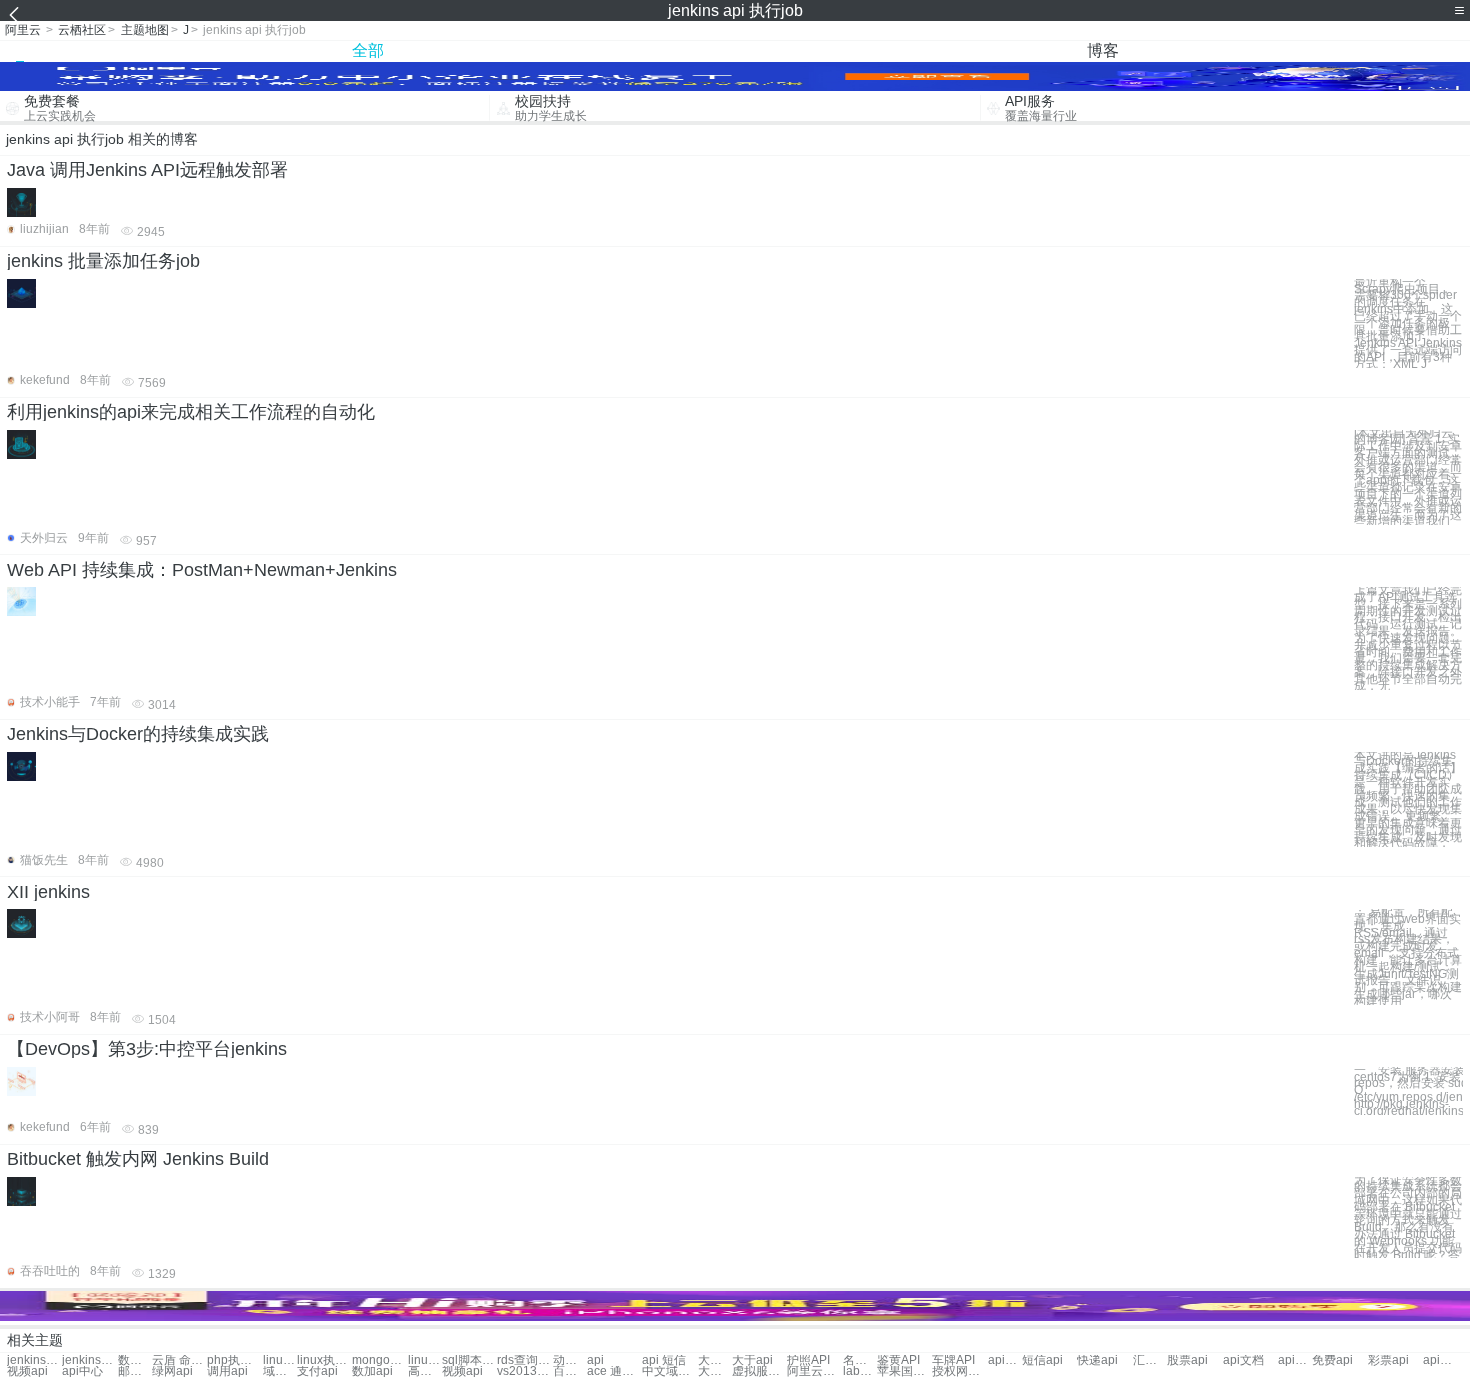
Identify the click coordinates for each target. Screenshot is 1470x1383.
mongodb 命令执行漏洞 (379, 1360)
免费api (1332, 1360)
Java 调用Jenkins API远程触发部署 (147, 170)
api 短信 (664, 1360)
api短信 (1005, 1360)
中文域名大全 (669, 1371)
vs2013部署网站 (524, 1371)
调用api (227, 1371)
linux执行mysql (324, 1360)
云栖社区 (82, 30)
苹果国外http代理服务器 (904, 1371)
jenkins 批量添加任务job (103, 261)
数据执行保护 (135, 1360)
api (595, 1360)
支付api (317, 1371)
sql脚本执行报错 (469, 1360)
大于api (752, 1360)
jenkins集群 (34, 1360)
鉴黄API (898, 1360)
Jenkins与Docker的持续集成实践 (138, 734)
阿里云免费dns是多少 (814, 1371)
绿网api (172, 1371)
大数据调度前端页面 (715, 1371)
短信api (1042, 1360)
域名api (280, 1371)
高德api (425, 1371)
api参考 (1295, 1360)
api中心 (82, 1371)
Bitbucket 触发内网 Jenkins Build (138, 1159)
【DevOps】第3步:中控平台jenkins (147, 1049)
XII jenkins (48, 892)
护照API (808, 1360)
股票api (1187, 1360)
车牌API (953, 1360)
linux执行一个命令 (425, 1360)
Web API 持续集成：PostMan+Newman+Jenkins (202, 570)
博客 (1103, 50)
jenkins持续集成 (89, 1360)
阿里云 (23, 30)
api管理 (1440, 1360)
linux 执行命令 (280, 1360)
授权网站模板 (959, 1371)
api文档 (1243, 1360)
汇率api (1150, 1360)
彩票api (1388, 1360)
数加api (372, 1371)
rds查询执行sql (524, 1360)
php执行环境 (234, 1360)
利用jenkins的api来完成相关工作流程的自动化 (191, 412)
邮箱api (135, 1371)
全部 (368, 50)
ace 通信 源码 (614, 1371)
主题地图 (145, 30)
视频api (27, 1371)
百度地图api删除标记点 (570, 1371)
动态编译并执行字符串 (570, 1360)
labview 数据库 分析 (860, 1371)
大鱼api (715, 1360)
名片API (860, 1360)
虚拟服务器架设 (759, 1371)
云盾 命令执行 (179, 1360)
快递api (1097, 1360)
